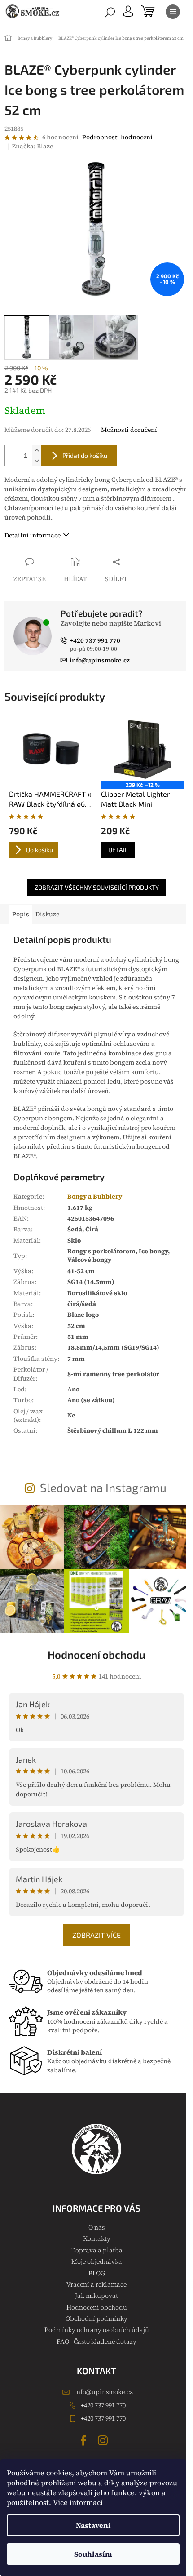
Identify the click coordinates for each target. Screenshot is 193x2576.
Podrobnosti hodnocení (117, 137)
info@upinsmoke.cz (103, 2392)
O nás (96, 2227)
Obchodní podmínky (96, 2318)
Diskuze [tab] (47, 914)
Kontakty (97, 2238)
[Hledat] (110, 12)
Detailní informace (33, 535)
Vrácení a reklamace (96, 2284)
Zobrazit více (96, 1935)
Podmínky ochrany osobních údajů (97, 2330)
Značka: (33, 146)
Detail (118, 850)
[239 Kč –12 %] (143, 749)
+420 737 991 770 (103, 2405)
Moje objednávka (97, 2261)
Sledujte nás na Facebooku (85, 2440)
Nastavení (93, 2525)
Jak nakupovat (96, 2296)
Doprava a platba (97, 2250)
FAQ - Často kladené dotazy (96, 2341)
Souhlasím (93, 2554)
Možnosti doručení (129, 430)
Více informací (78, 2502)
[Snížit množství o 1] (36, 461)
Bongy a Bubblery (95, 1196)
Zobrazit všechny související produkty (97, 887)
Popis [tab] (21, 914)
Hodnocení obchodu (96, 1654)
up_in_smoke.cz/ (104, 2440)
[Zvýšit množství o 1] (36, 451)
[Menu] (173, 12)
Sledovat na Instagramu (103, 1487)
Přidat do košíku (85, 455)
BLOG (97, 2273)
